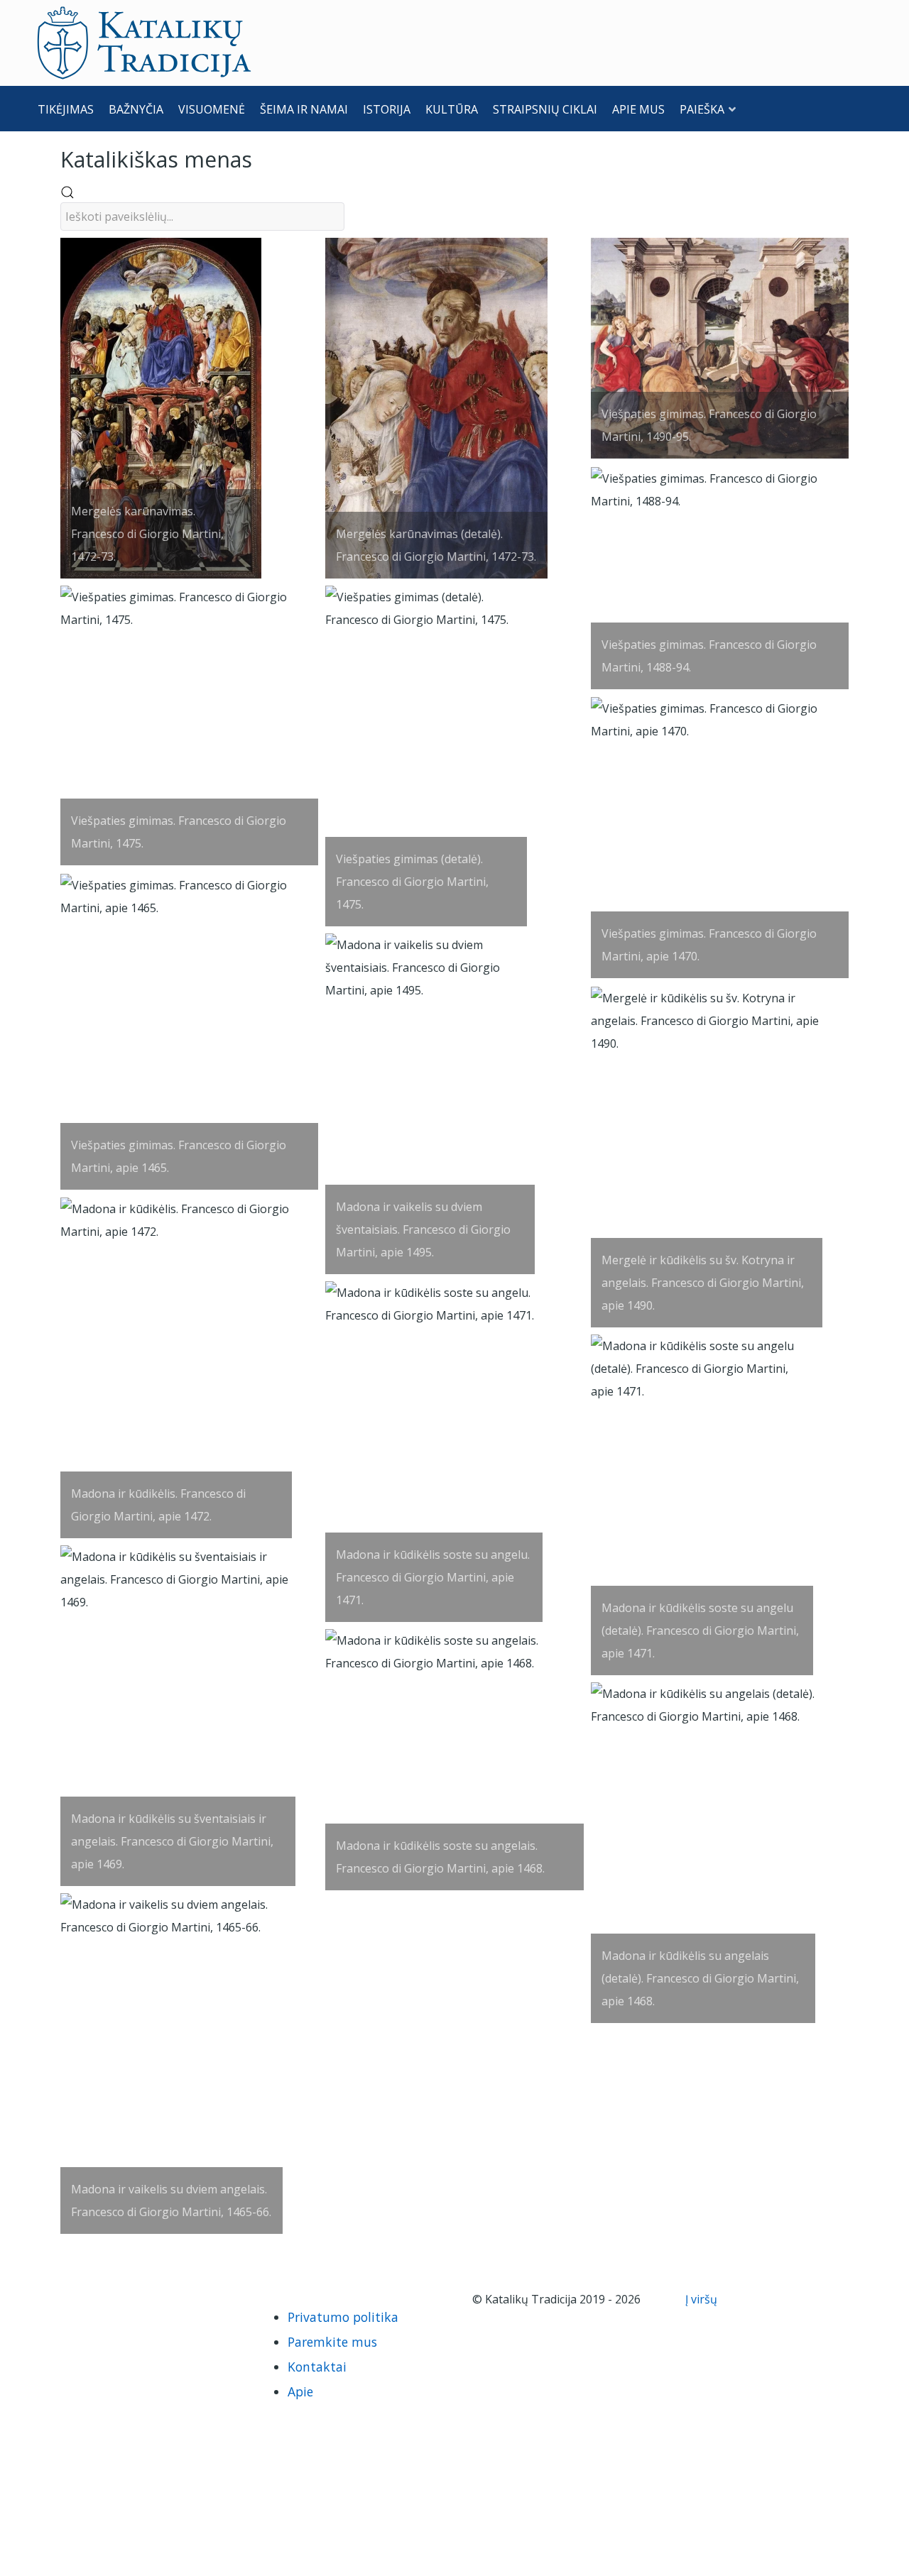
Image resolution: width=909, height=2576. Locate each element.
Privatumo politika (343, 2317)
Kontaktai (317, 2367)
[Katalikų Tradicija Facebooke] (81, 2299)
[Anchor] (263, 158)
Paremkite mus (332, 2342)
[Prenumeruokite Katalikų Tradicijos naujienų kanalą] (57, 2299)
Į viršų (703, 2299)
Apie (300, 2391)
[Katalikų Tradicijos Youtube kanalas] (105, 2299)
